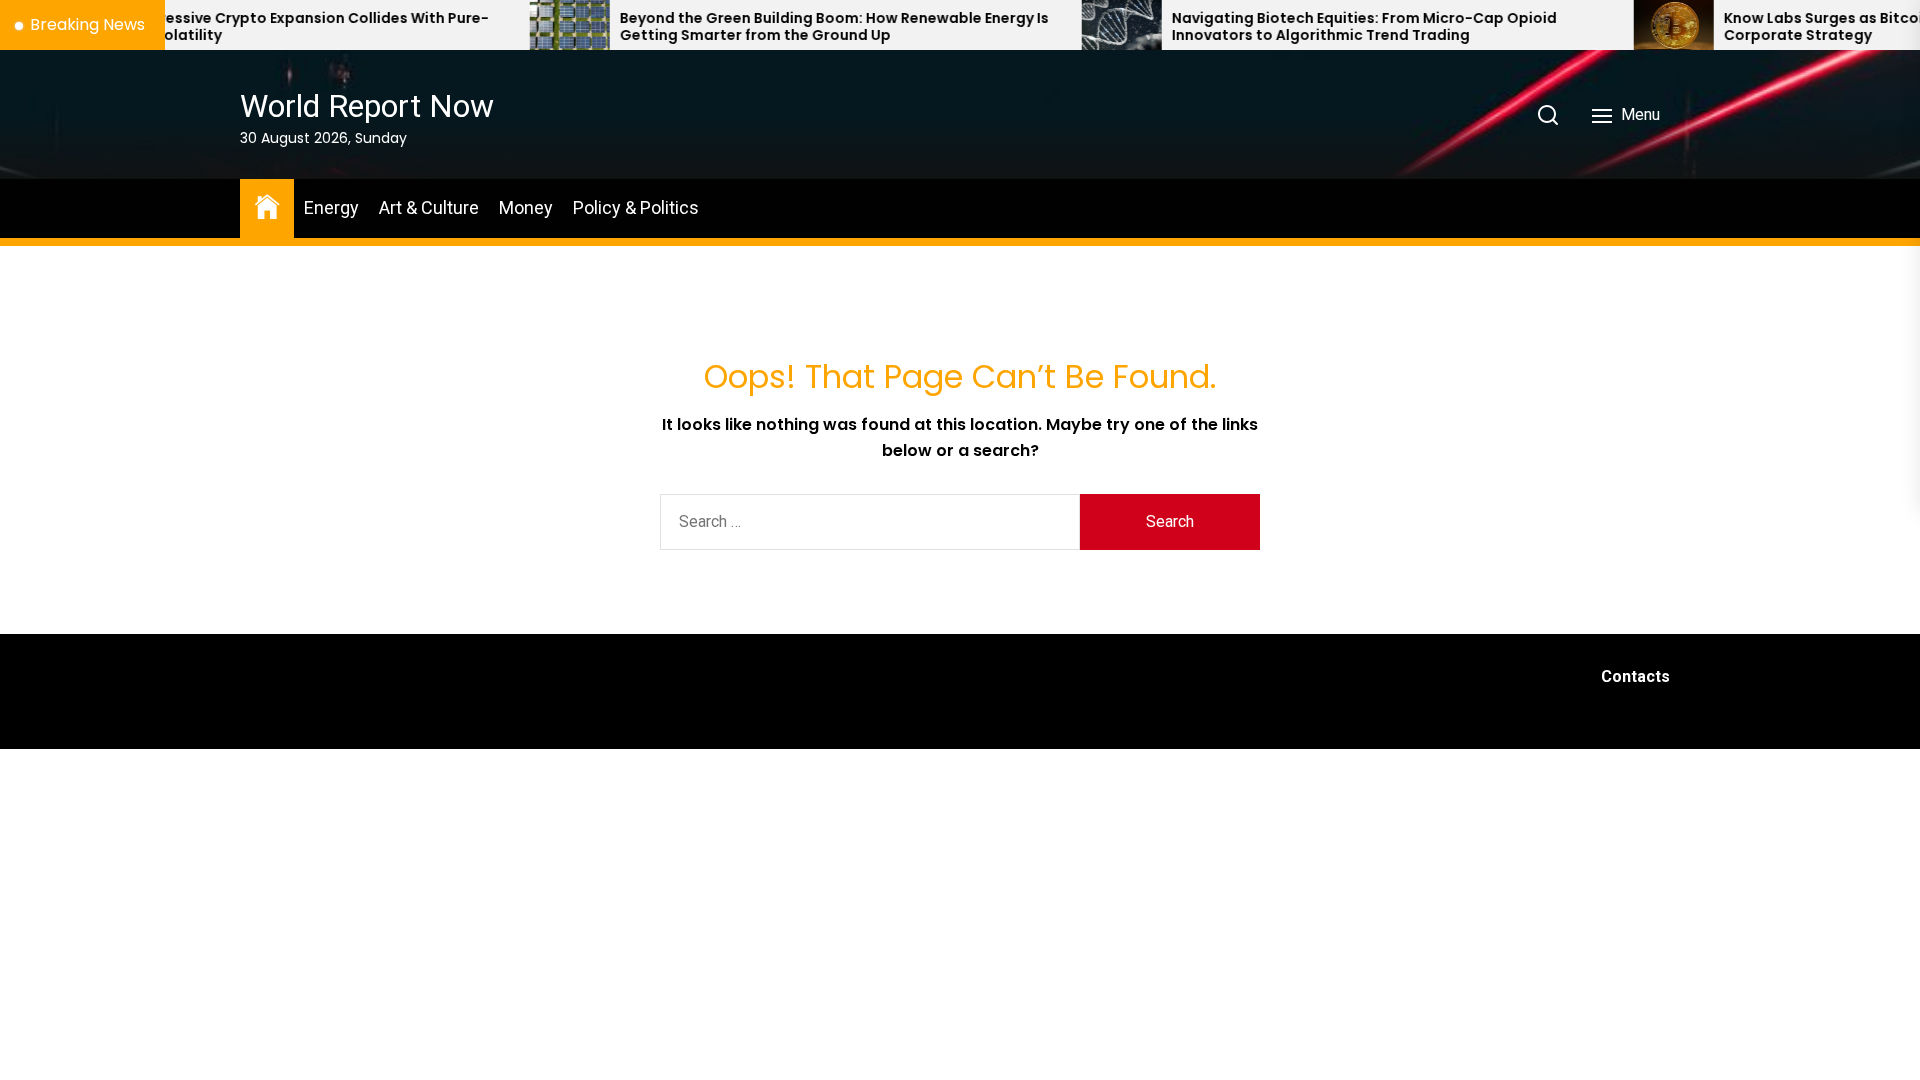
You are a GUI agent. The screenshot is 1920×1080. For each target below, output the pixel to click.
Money (526, 207)
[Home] (267, 205)
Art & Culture (429, 207)
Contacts (1635, 676)
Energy (331, 207)
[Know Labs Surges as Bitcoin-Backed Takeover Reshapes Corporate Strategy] (1621, 25)
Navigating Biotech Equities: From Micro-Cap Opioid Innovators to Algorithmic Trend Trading (1311, 27)
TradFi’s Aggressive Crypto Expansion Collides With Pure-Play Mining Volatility (225, 27)
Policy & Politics (636, 207)
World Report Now (367, 106)
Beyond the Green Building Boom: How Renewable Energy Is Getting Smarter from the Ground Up (781, 27)
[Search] (1548, 115)
